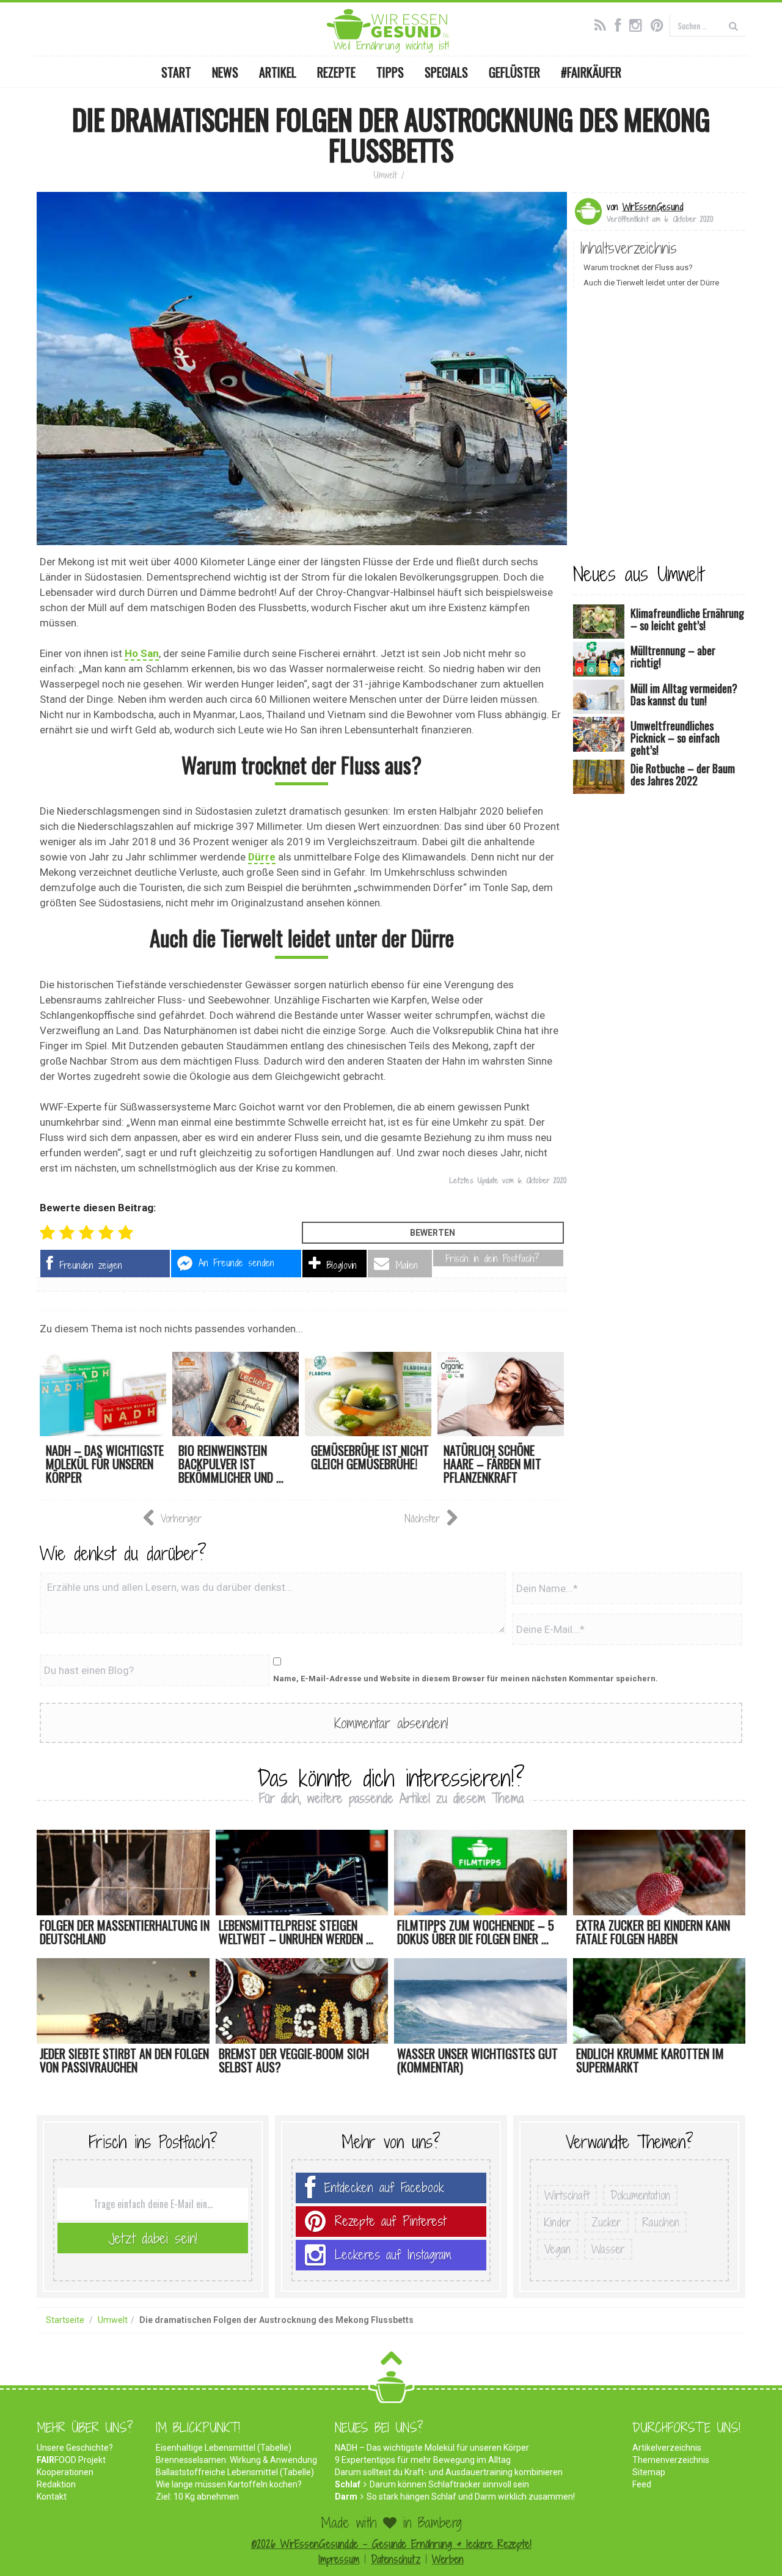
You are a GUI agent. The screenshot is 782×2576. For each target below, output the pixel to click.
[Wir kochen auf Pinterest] (660, 24)
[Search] (733, 25)
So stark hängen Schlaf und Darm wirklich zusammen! (471, 2497)
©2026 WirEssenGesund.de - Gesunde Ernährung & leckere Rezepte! (391, 2544)
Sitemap (649, 2472)
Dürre (262, 857)
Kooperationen (65, 2472)
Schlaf (348, 2484)
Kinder (558, 2222)
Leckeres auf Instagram (393, 2255)
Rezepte (336, 72)
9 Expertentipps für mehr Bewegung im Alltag (423, 2460)
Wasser (608, 2249)
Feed (642, 2484)
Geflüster (514, 72)
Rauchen (661, 2222)
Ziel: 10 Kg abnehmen (197, 2497)
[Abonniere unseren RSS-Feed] (603, 24)
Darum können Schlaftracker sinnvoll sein (449, 2484)
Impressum (339, 2559)
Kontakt (52, 2497)
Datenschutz (396, 2559)
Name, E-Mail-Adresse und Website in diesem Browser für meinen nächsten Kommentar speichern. (466, 1679)
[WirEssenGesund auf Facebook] (621, 24)
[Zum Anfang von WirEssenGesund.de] (391, 2362)
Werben (448, 2559)
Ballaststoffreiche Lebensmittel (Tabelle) (235, 2472)
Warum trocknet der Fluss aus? (638, 267)
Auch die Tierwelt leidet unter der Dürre (651, 283)
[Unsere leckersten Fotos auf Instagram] (639, 24)
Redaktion (56, 2484)
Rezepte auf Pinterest (390, 2221)
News (225, 72)
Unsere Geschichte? (75, 2448)
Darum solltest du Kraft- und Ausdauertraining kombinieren (449, 2472)
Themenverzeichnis (671, 2460)
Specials (446, 72)
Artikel (278, 72)
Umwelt (385, 175)
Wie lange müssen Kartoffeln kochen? (229, 2484)
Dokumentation (640, 2195)
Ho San (142, 653)
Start (176, 72)
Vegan (557, 2249)
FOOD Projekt (71, 2460)
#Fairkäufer (591, 72)
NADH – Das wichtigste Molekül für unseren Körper (432, 2448)
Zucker (607, 2222)
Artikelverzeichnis (667, 2448)
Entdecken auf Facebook (384, 2188)
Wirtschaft (567, 2195)
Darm (346, 2497)
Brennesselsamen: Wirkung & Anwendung (236, 2460)
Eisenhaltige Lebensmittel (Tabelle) (224, 2448)
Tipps (390, 72)
